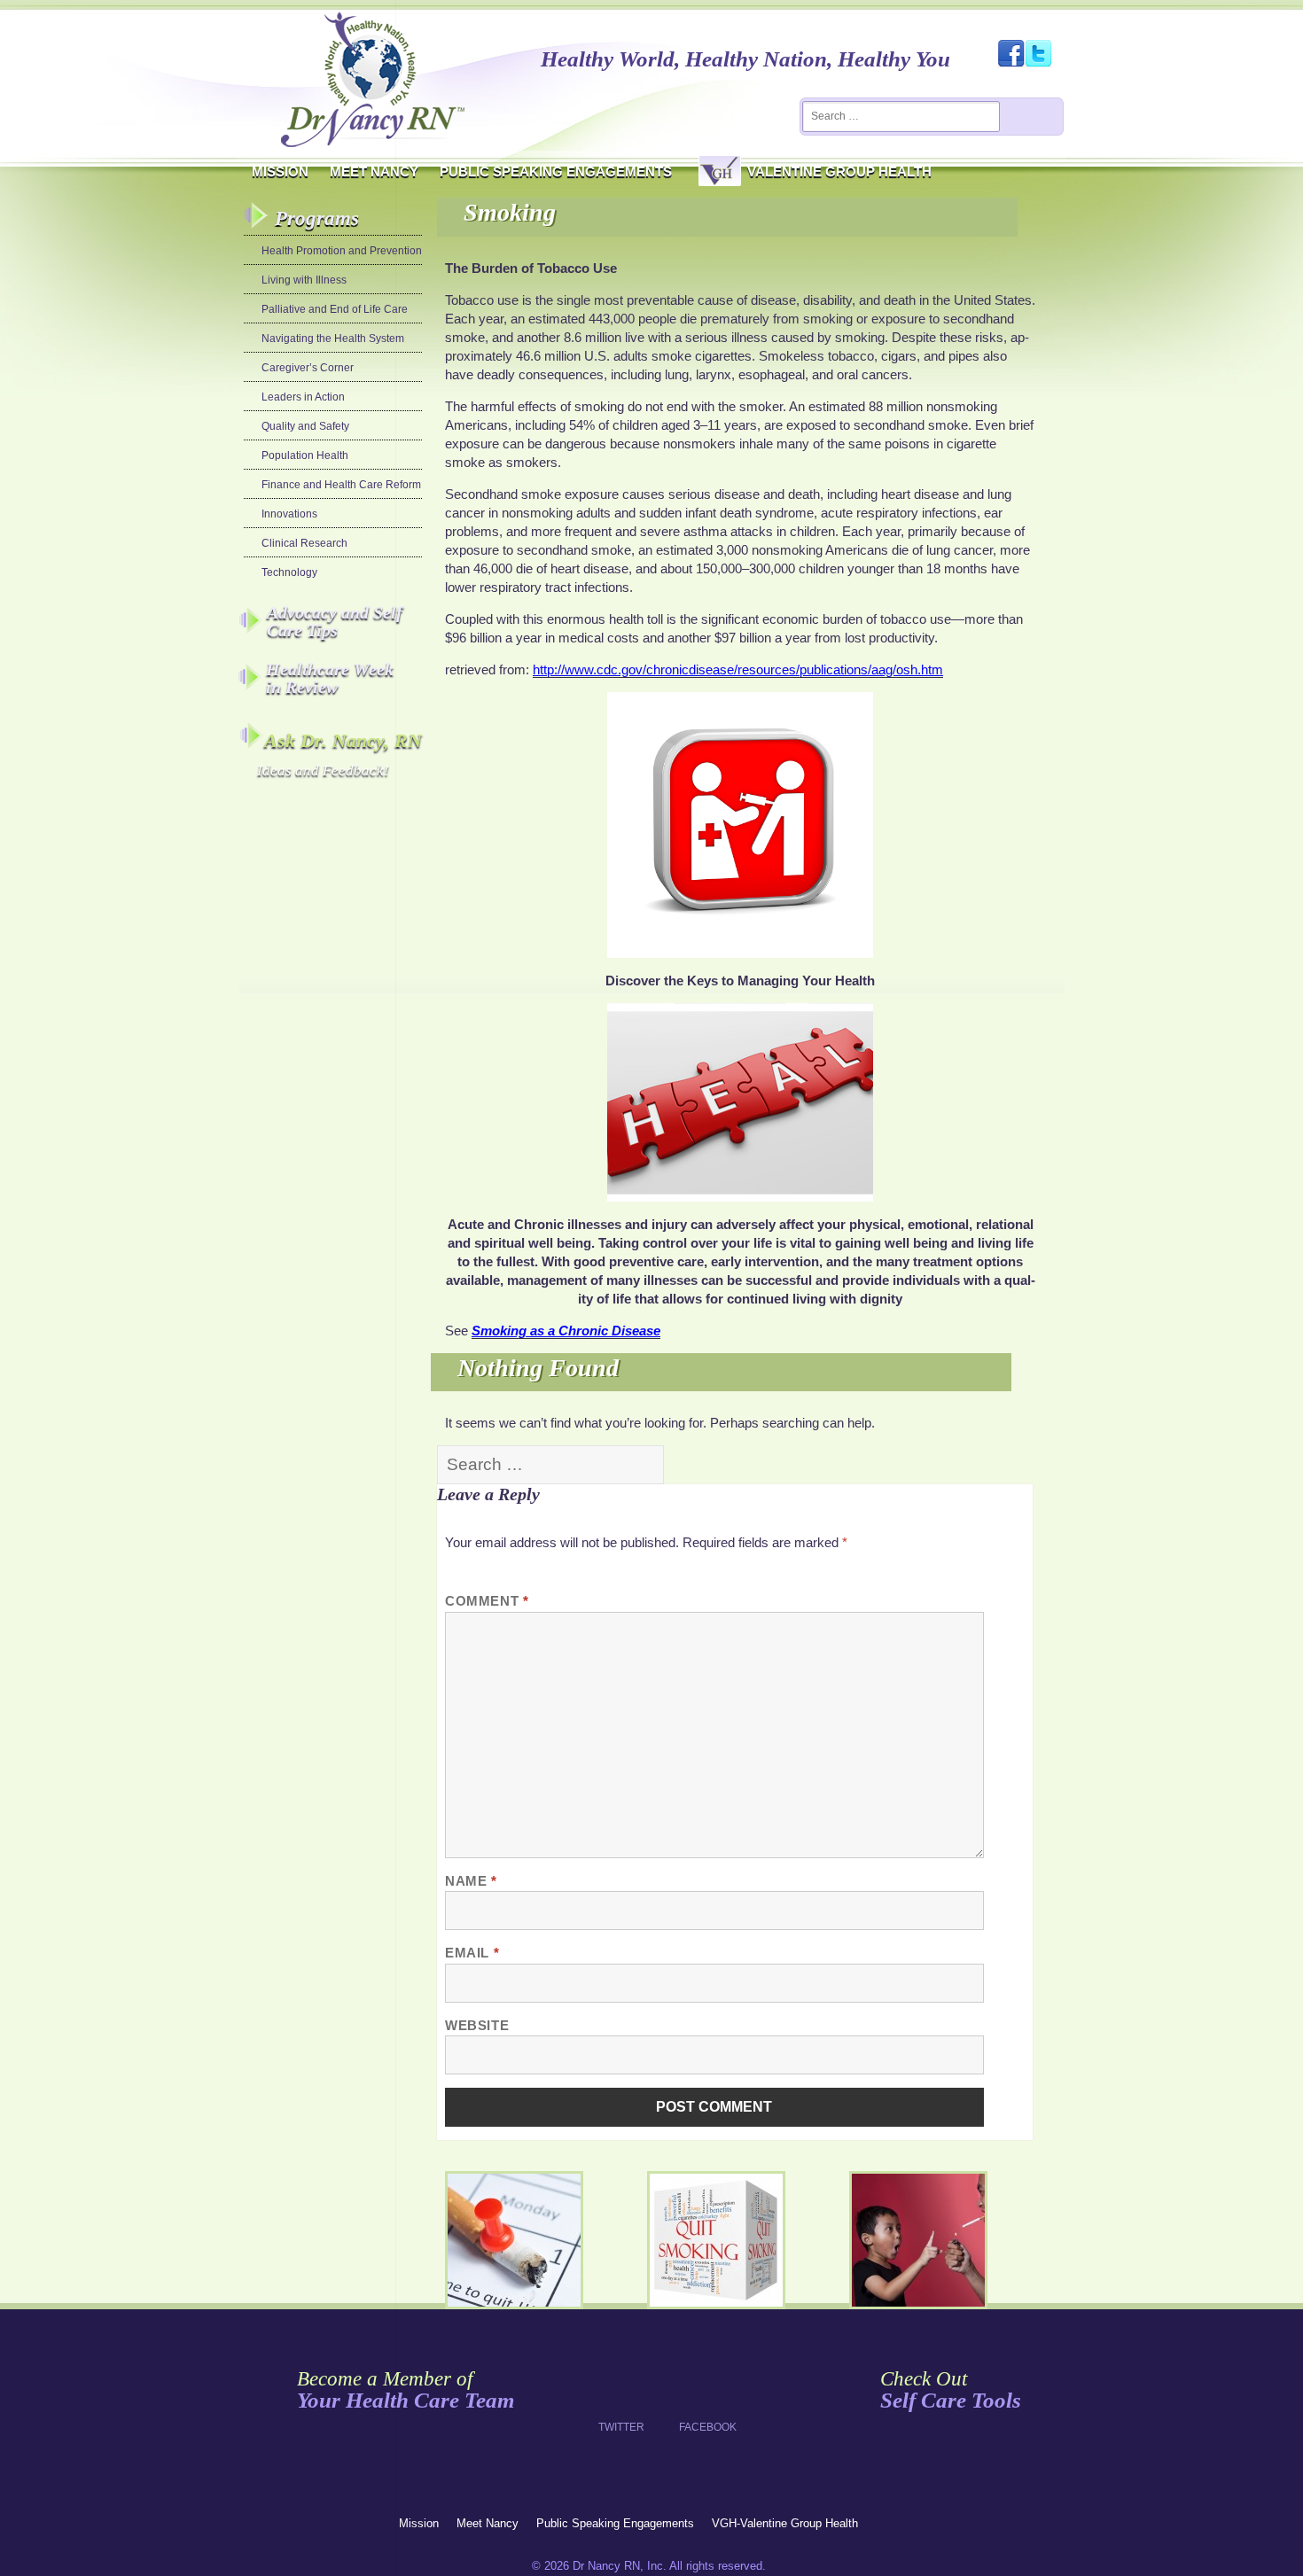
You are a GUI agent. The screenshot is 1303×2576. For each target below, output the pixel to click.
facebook (702, 2393)
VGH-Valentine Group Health (785, 2523)
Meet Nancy (374, 171)
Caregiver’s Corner (308, 368)
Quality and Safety (305, 426)
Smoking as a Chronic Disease (566, 1331)
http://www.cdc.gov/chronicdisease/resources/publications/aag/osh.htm (738, 669)
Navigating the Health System (333, 339)
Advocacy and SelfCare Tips (335, 621)
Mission (280, 171)
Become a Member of (406, 2390)
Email (472, 1953)
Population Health (305, 455)
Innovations (289, 514)
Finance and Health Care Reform (341, 485)
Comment (487, 1601)
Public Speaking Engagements (556, 171)
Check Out (951, 2390)
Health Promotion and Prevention (342, 251)
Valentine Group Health (839, 171)
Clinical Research (304, 543)
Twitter (621, 2393)
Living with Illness (304, 280)
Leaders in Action (303, 397)
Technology (289, 572)
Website (477, 2025)
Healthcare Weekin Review (330, 678)
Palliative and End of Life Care (335, 309)
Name (471, 1881)
